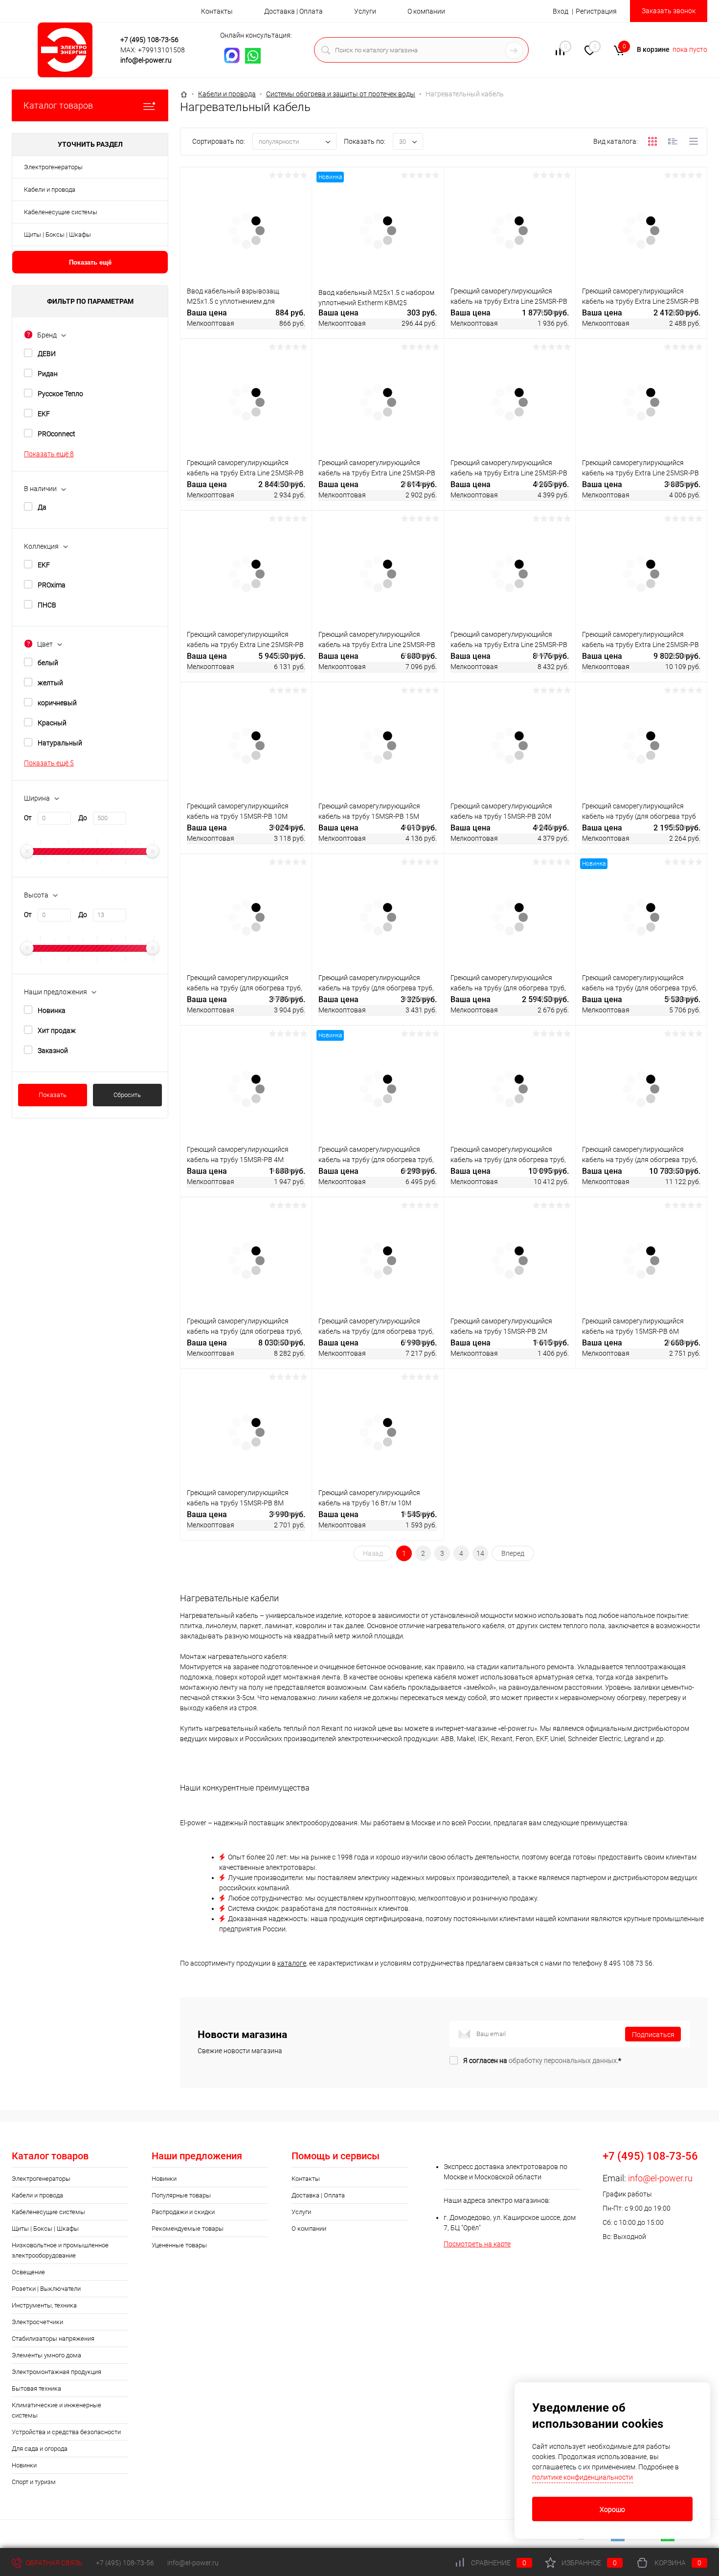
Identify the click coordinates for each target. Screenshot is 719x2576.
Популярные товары (181, 2195)
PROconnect (56, 434)
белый (48, 663)
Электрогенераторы (53, 167)
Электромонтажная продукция (56, 2372)
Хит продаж (57, 1030)
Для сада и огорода (40, 2449)
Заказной (53, 1051)
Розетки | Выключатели (46, 2289)
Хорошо (612, 2509)
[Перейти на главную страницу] (68, 50)
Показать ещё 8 (49, 454)
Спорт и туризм (34, 2482)
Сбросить (127, 1095)
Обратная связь (53, 2563)
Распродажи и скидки (183, 2212)
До (83, 818)
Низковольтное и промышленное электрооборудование (60, 2250)
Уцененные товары (179, 2245)
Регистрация (596, 11)
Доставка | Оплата (293, 11)
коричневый (57, 703)
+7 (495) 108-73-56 (149, 40)
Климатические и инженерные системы (56, 2410)
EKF (44, 414)
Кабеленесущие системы (61, 212)
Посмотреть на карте (477, 2244)
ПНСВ (47, 605)
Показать (53, 1095)
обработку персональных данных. (563, 2061)
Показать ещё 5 (49, 763)
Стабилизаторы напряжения (53, 2339)
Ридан (48, 374)
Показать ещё (90, 262)
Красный (52, 723)
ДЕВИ (47, 354)
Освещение (28, 2272)
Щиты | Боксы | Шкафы (57, 235)
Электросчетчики (37, 2322)
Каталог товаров (58, 105)
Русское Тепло (60, 394)
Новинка (52, 1010)
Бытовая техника (36, 2388)
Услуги (365, 11)
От (28, 818)
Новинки (24, 2465)
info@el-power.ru (146, 60)
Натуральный (60, 743)
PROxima (52, 585)
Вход (561, 11)
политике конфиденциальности (583, 2477)
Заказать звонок (669, 11)
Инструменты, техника (44, 2305)
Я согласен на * (542, 2061)
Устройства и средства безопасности (66, 2432)
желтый (50, 683)
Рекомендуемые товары (188, 2229)
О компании (426, 11)
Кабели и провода (50, 190)
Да (42, 507)
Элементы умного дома (46, 2355)
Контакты (217, 11)
